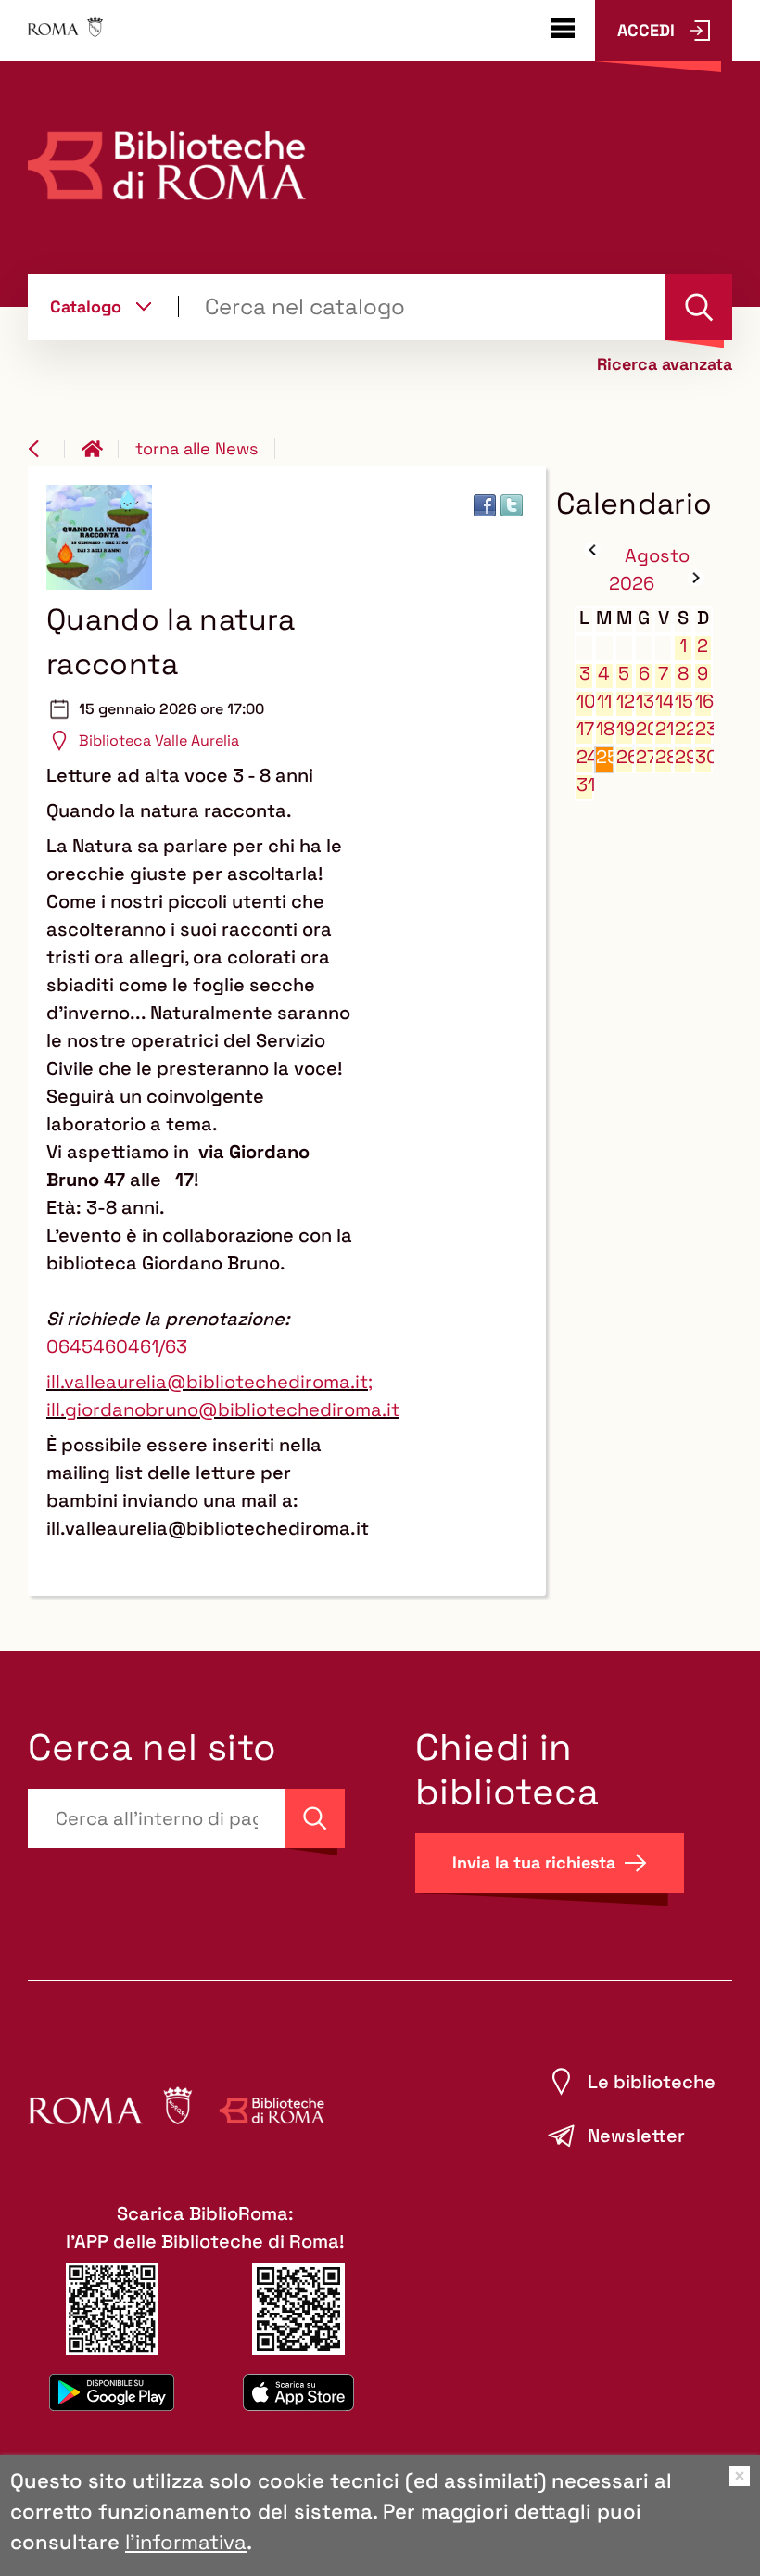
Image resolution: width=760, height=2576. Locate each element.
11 (604, 701)
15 (684, 701)
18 (605, 729)
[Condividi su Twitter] (512, 505)
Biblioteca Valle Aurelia (159, 740)
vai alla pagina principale (100, 449)
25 (605, 757)
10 (585, 701)
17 (585, 729)
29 (684, 757)
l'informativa (186, 2542)
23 (704, 729)
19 (625, 729)
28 (664, 757)
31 (585, 785)
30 (704, 757)
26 (625, 757)
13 (645, 701)
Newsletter (636, 2136)
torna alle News (196, 448)
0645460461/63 (117, 1346)
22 (684, 729)
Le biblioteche (652, 2082)
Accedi (646, 30)
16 (704, 701)
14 (664, 701)
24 (585, 757)
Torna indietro (46, 449)
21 (664, 729)
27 (645, 757)
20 (645, 729)
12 (625, 701)
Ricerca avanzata (665, 364)
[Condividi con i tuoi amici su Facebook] (485, 505)
